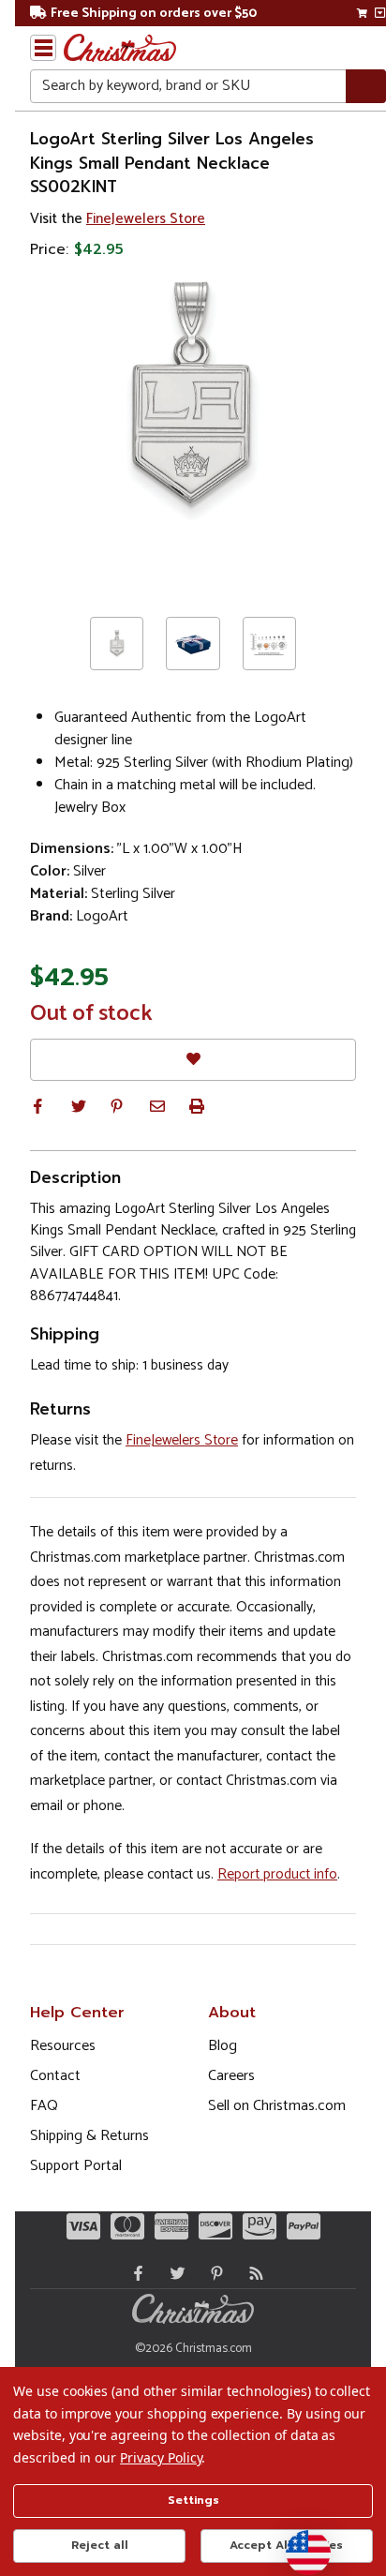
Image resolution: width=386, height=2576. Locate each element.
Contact (55, 2076)
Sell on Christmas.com (277, 2106)
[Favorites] (193, 1060)
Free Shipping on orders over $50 (154, 14)
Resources (63, 2046)
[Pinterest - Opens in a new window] (213, 2273)
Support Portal (76, 2166)
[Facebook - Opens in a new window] (134, 2273)
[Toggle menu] (43, 48)
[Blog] (252, 2273)
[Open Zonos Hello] (299, 2543)
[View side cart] (380, 13)
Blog (223, 2046)
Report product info (277, 1874)
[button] (37, 1106)
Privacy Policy (161, 2457)
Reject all (100, 2545)
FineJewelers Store (146, 219)
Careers (231, 2076)
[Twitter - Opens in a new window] (173, 2273)
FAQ (44, 2106)
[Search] (366, 87)
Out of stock (91, 1014)
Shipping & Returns (89, 2136)
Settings (193, 2500)
